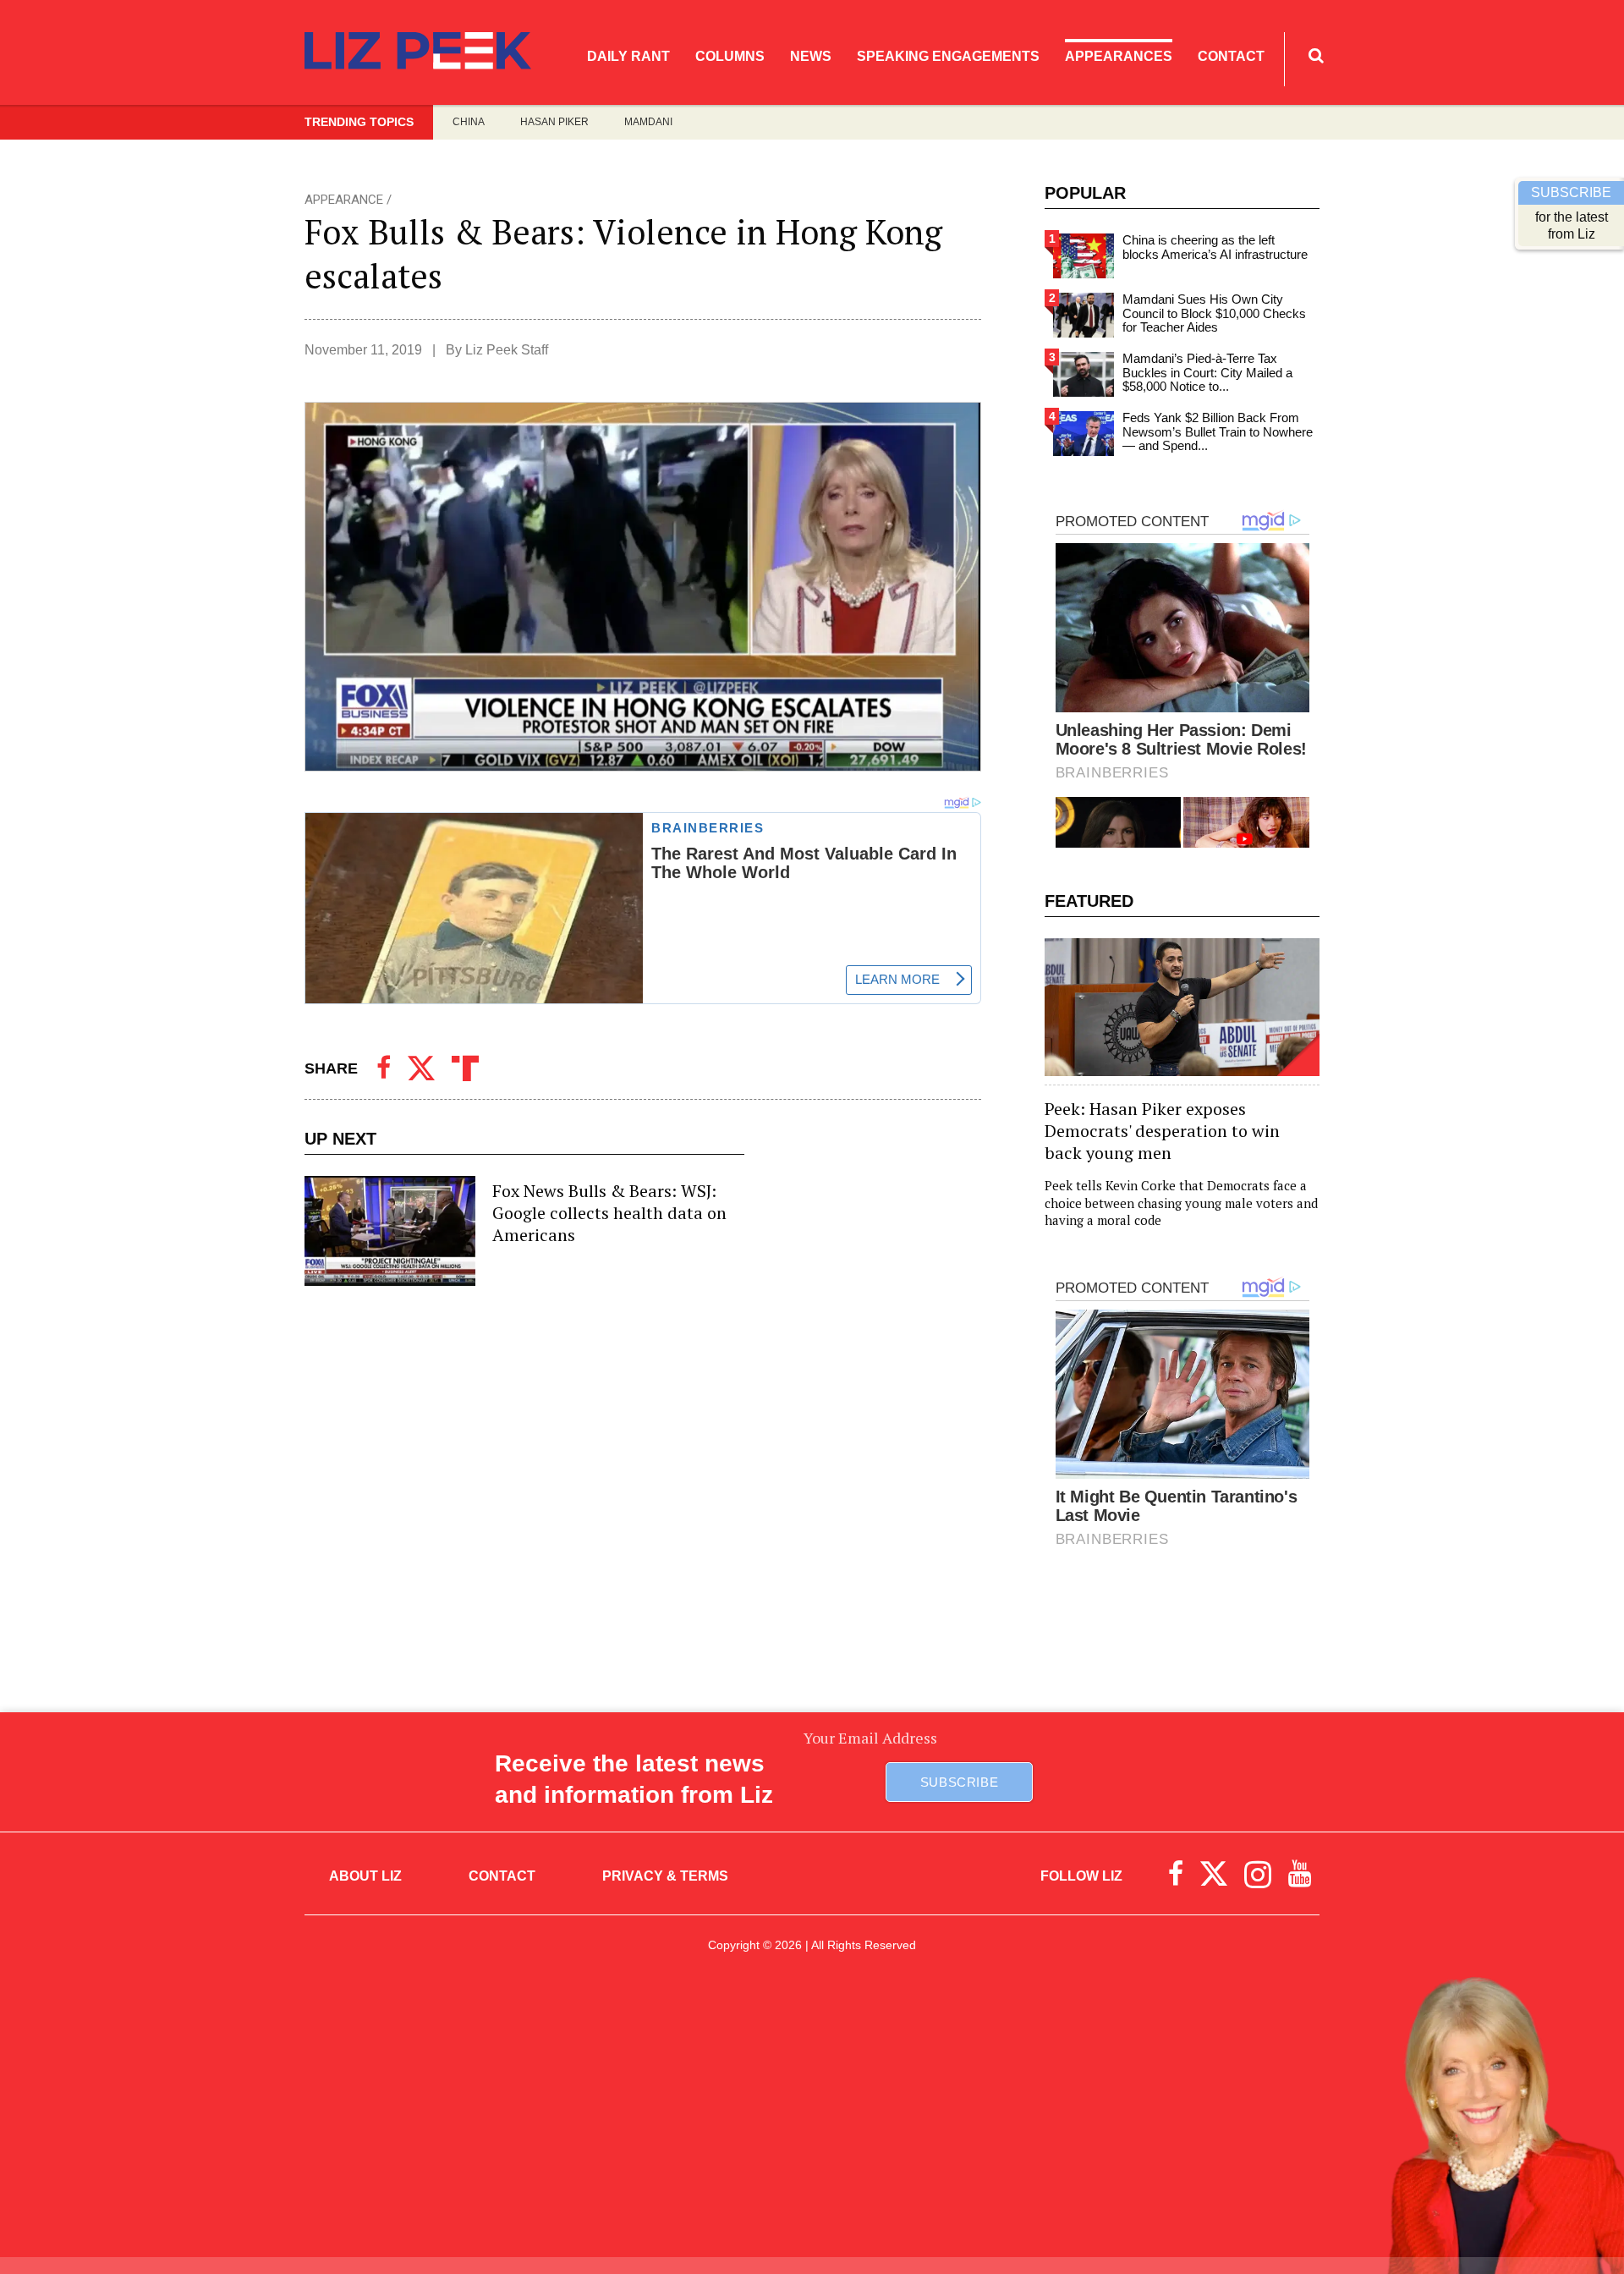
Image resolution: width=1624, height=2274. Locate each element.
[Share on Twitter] (421, 1068)
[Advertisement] (812, 2122)
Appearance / (348, 200)
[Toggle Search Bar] (1316, 55)
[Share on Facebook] (384, 1068)
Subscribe (959, 1782)
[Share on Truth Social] (465, 1068)
